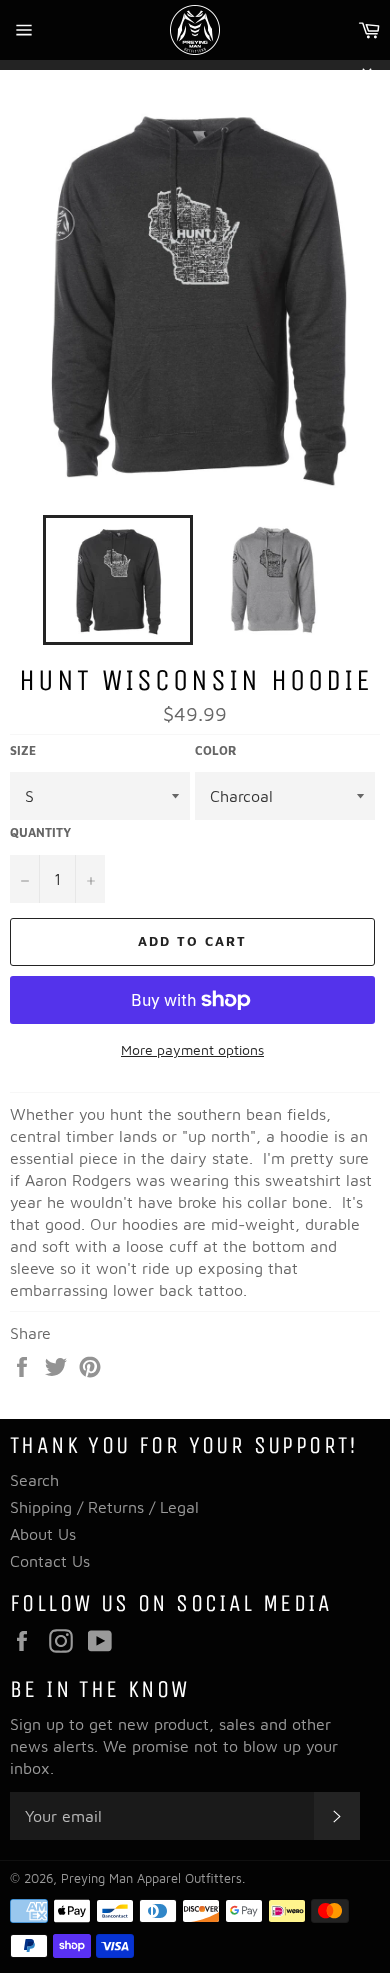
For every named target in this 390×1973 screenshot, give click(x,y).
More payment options (192, 1049)
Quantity (40, 832)
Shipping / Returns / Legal (104, 1507)
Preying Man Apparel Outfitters (151, 1878)
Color (216, 750)
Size (23, 750)
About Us (43, 1534)
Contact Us (50, 1561)
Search (34, 1480)
